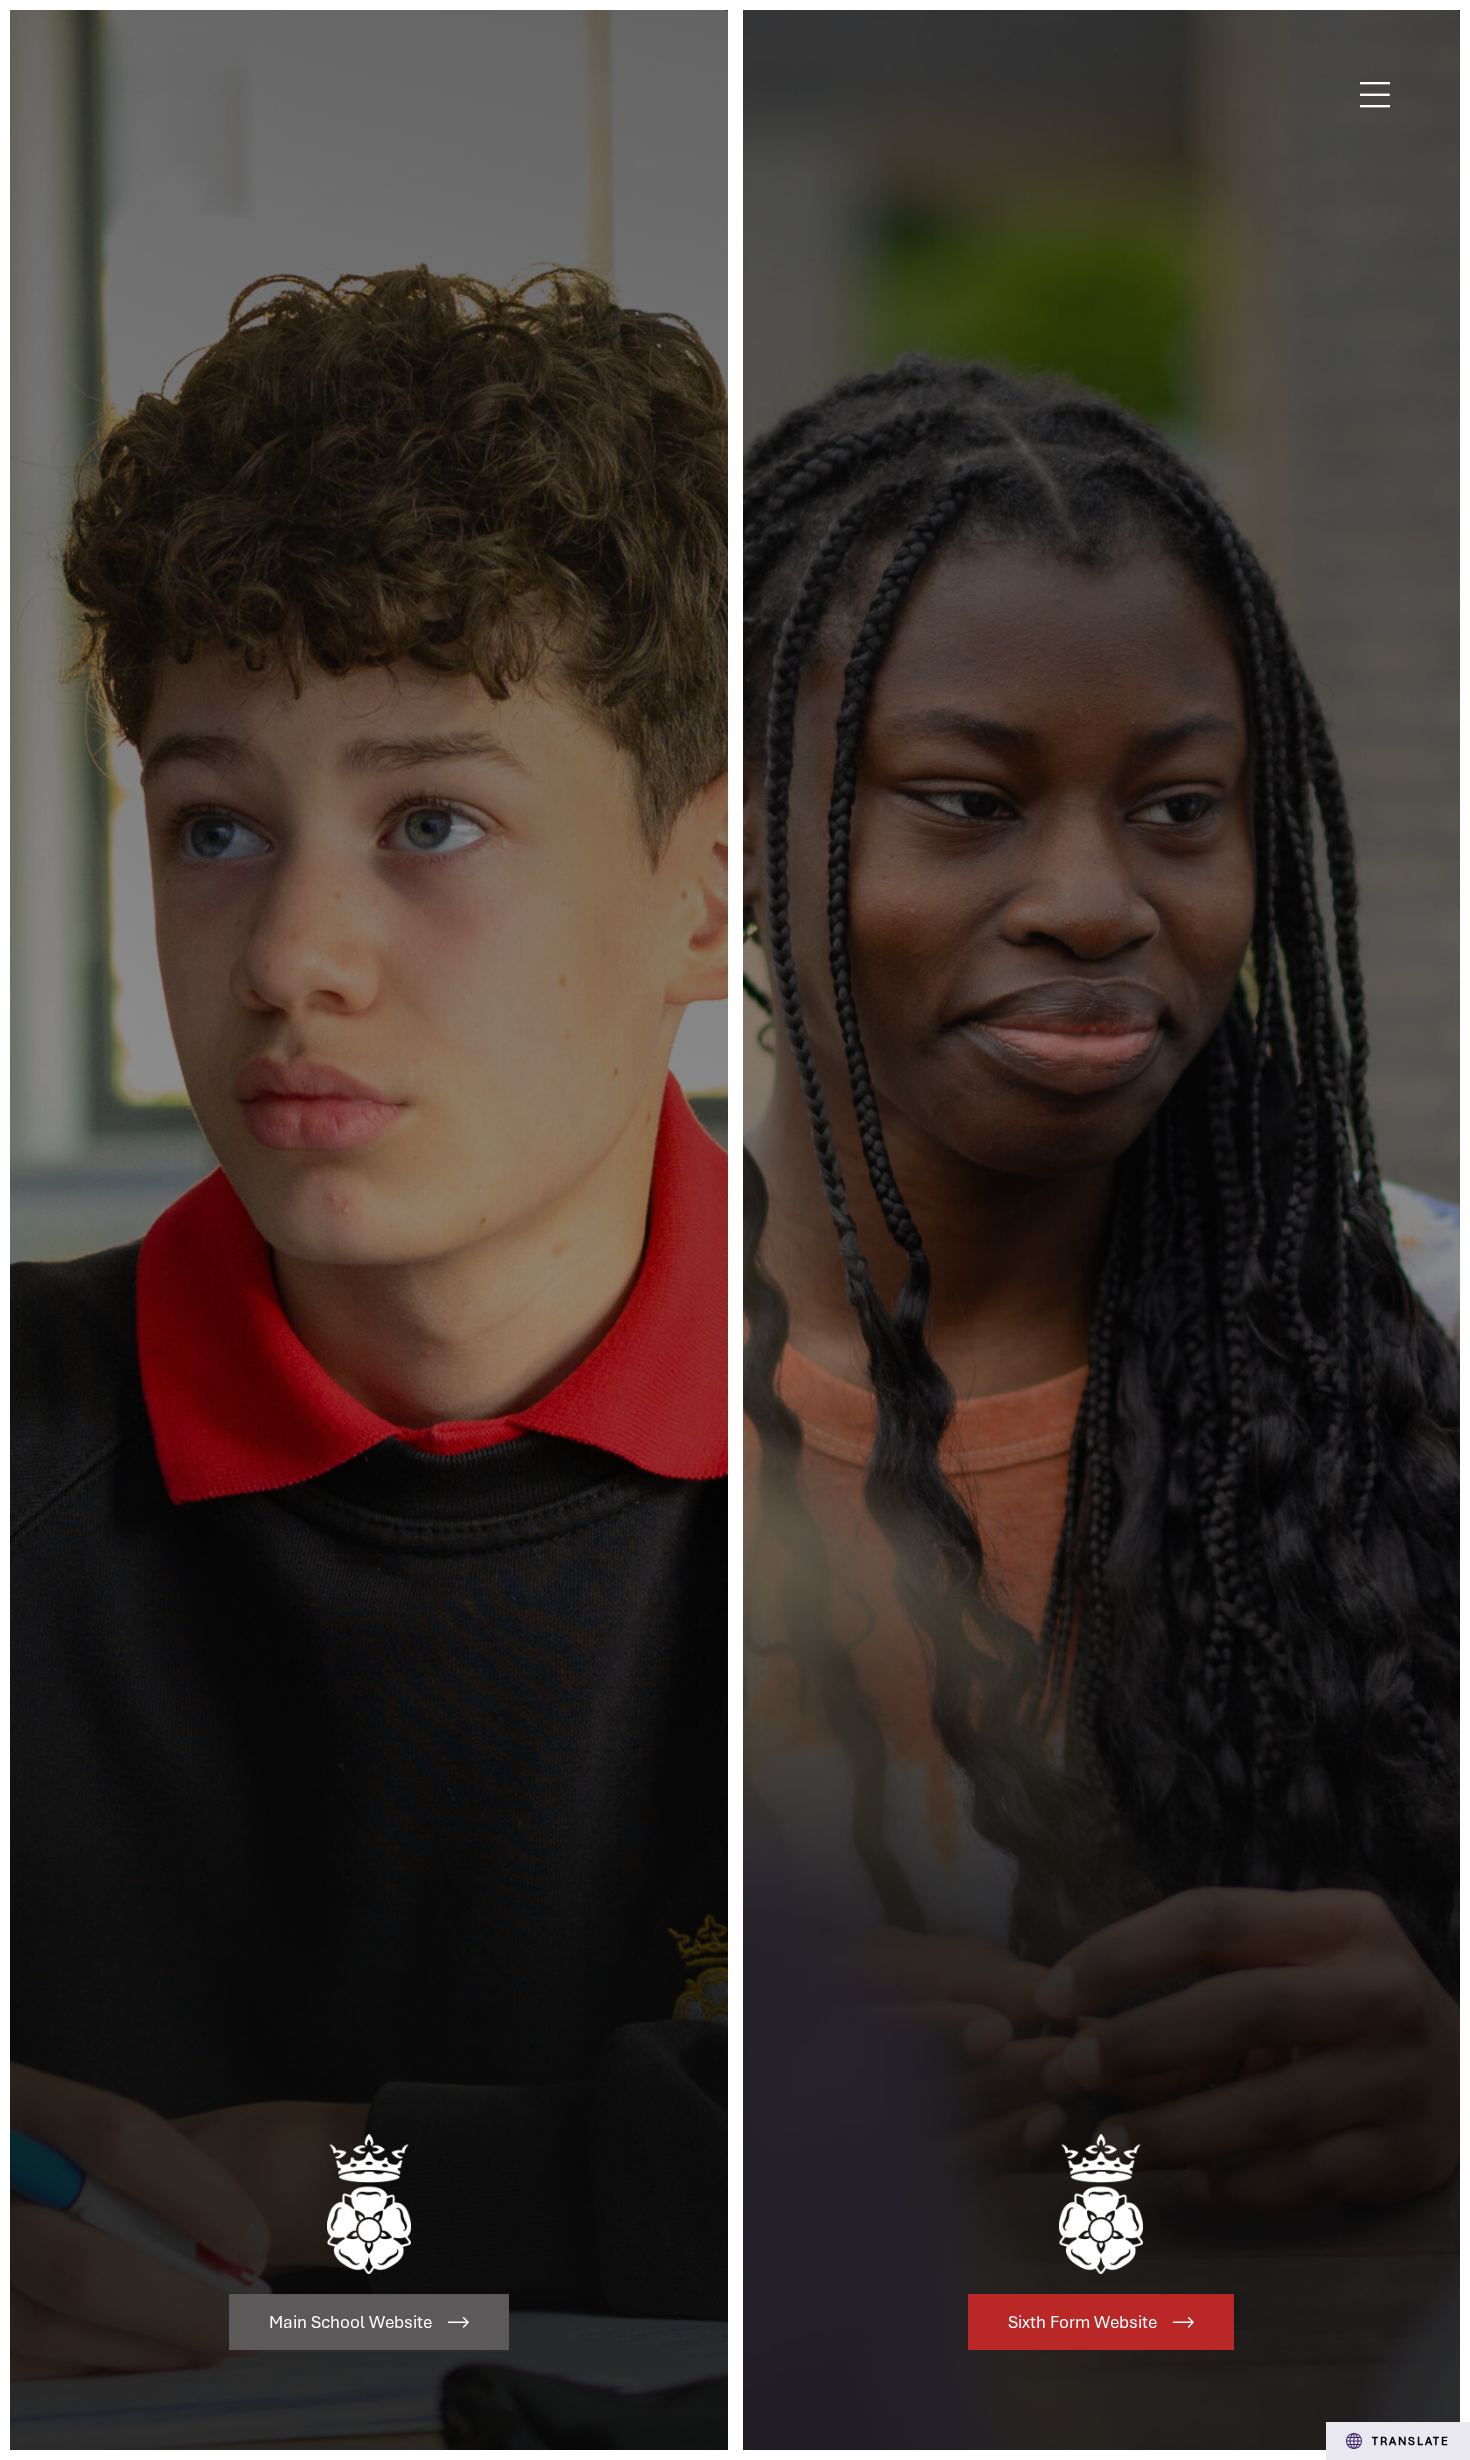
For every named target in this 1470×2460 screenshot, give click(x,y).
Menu (1375, 95)
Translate (1411, 2440)
